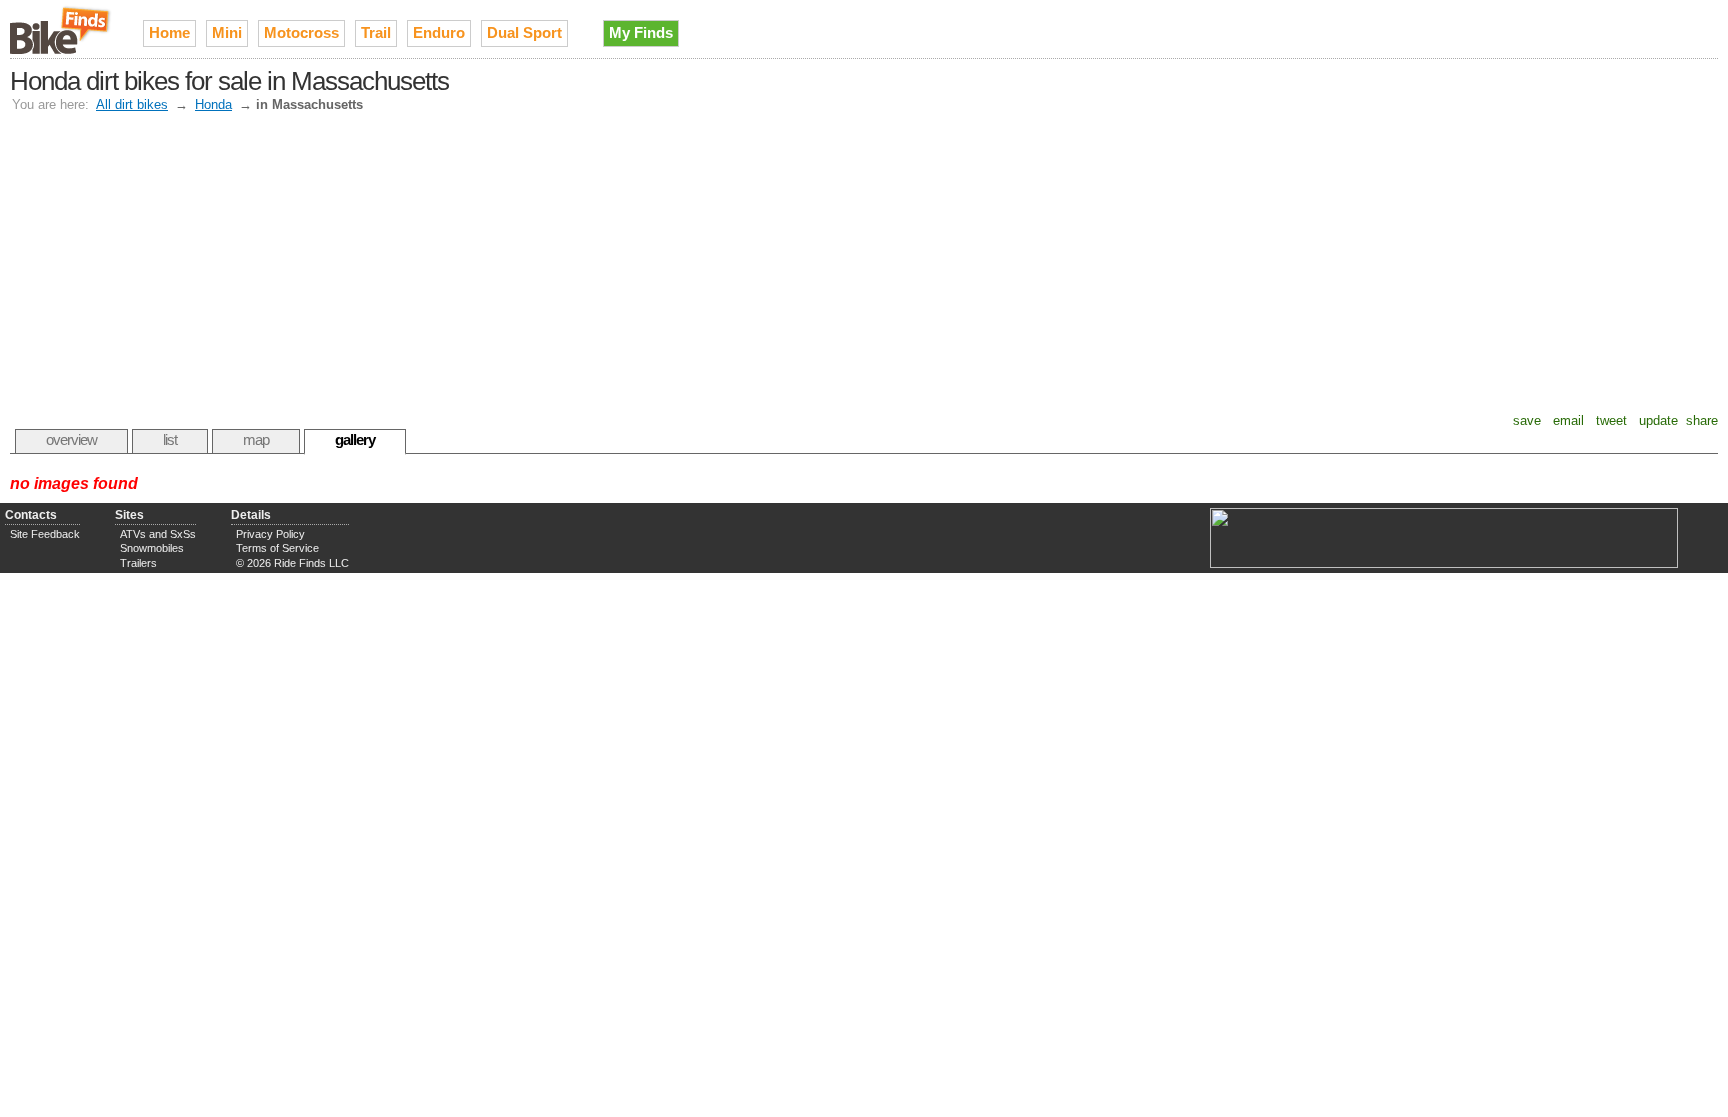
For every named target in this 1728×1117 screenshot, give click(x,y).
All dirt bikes (132, 104)
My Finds (641, 32)
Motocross (301, 32)
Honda (213, 104)
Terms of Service (277, 548)
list (170, 439)
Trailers (138, 563)
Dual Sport (524, 32)
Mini (227, 32)
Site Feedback (45, 534)
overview (71, 439)
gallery (355, 439)
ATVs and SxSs (158, 534)
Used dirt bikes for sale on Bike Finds (61, 29)
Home (169, 32)
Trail (376, 32)
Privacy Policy (270, 534)
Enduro (439, 32)
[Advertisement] (864, 263)
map (256, 439)
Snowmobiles (152, 548)
